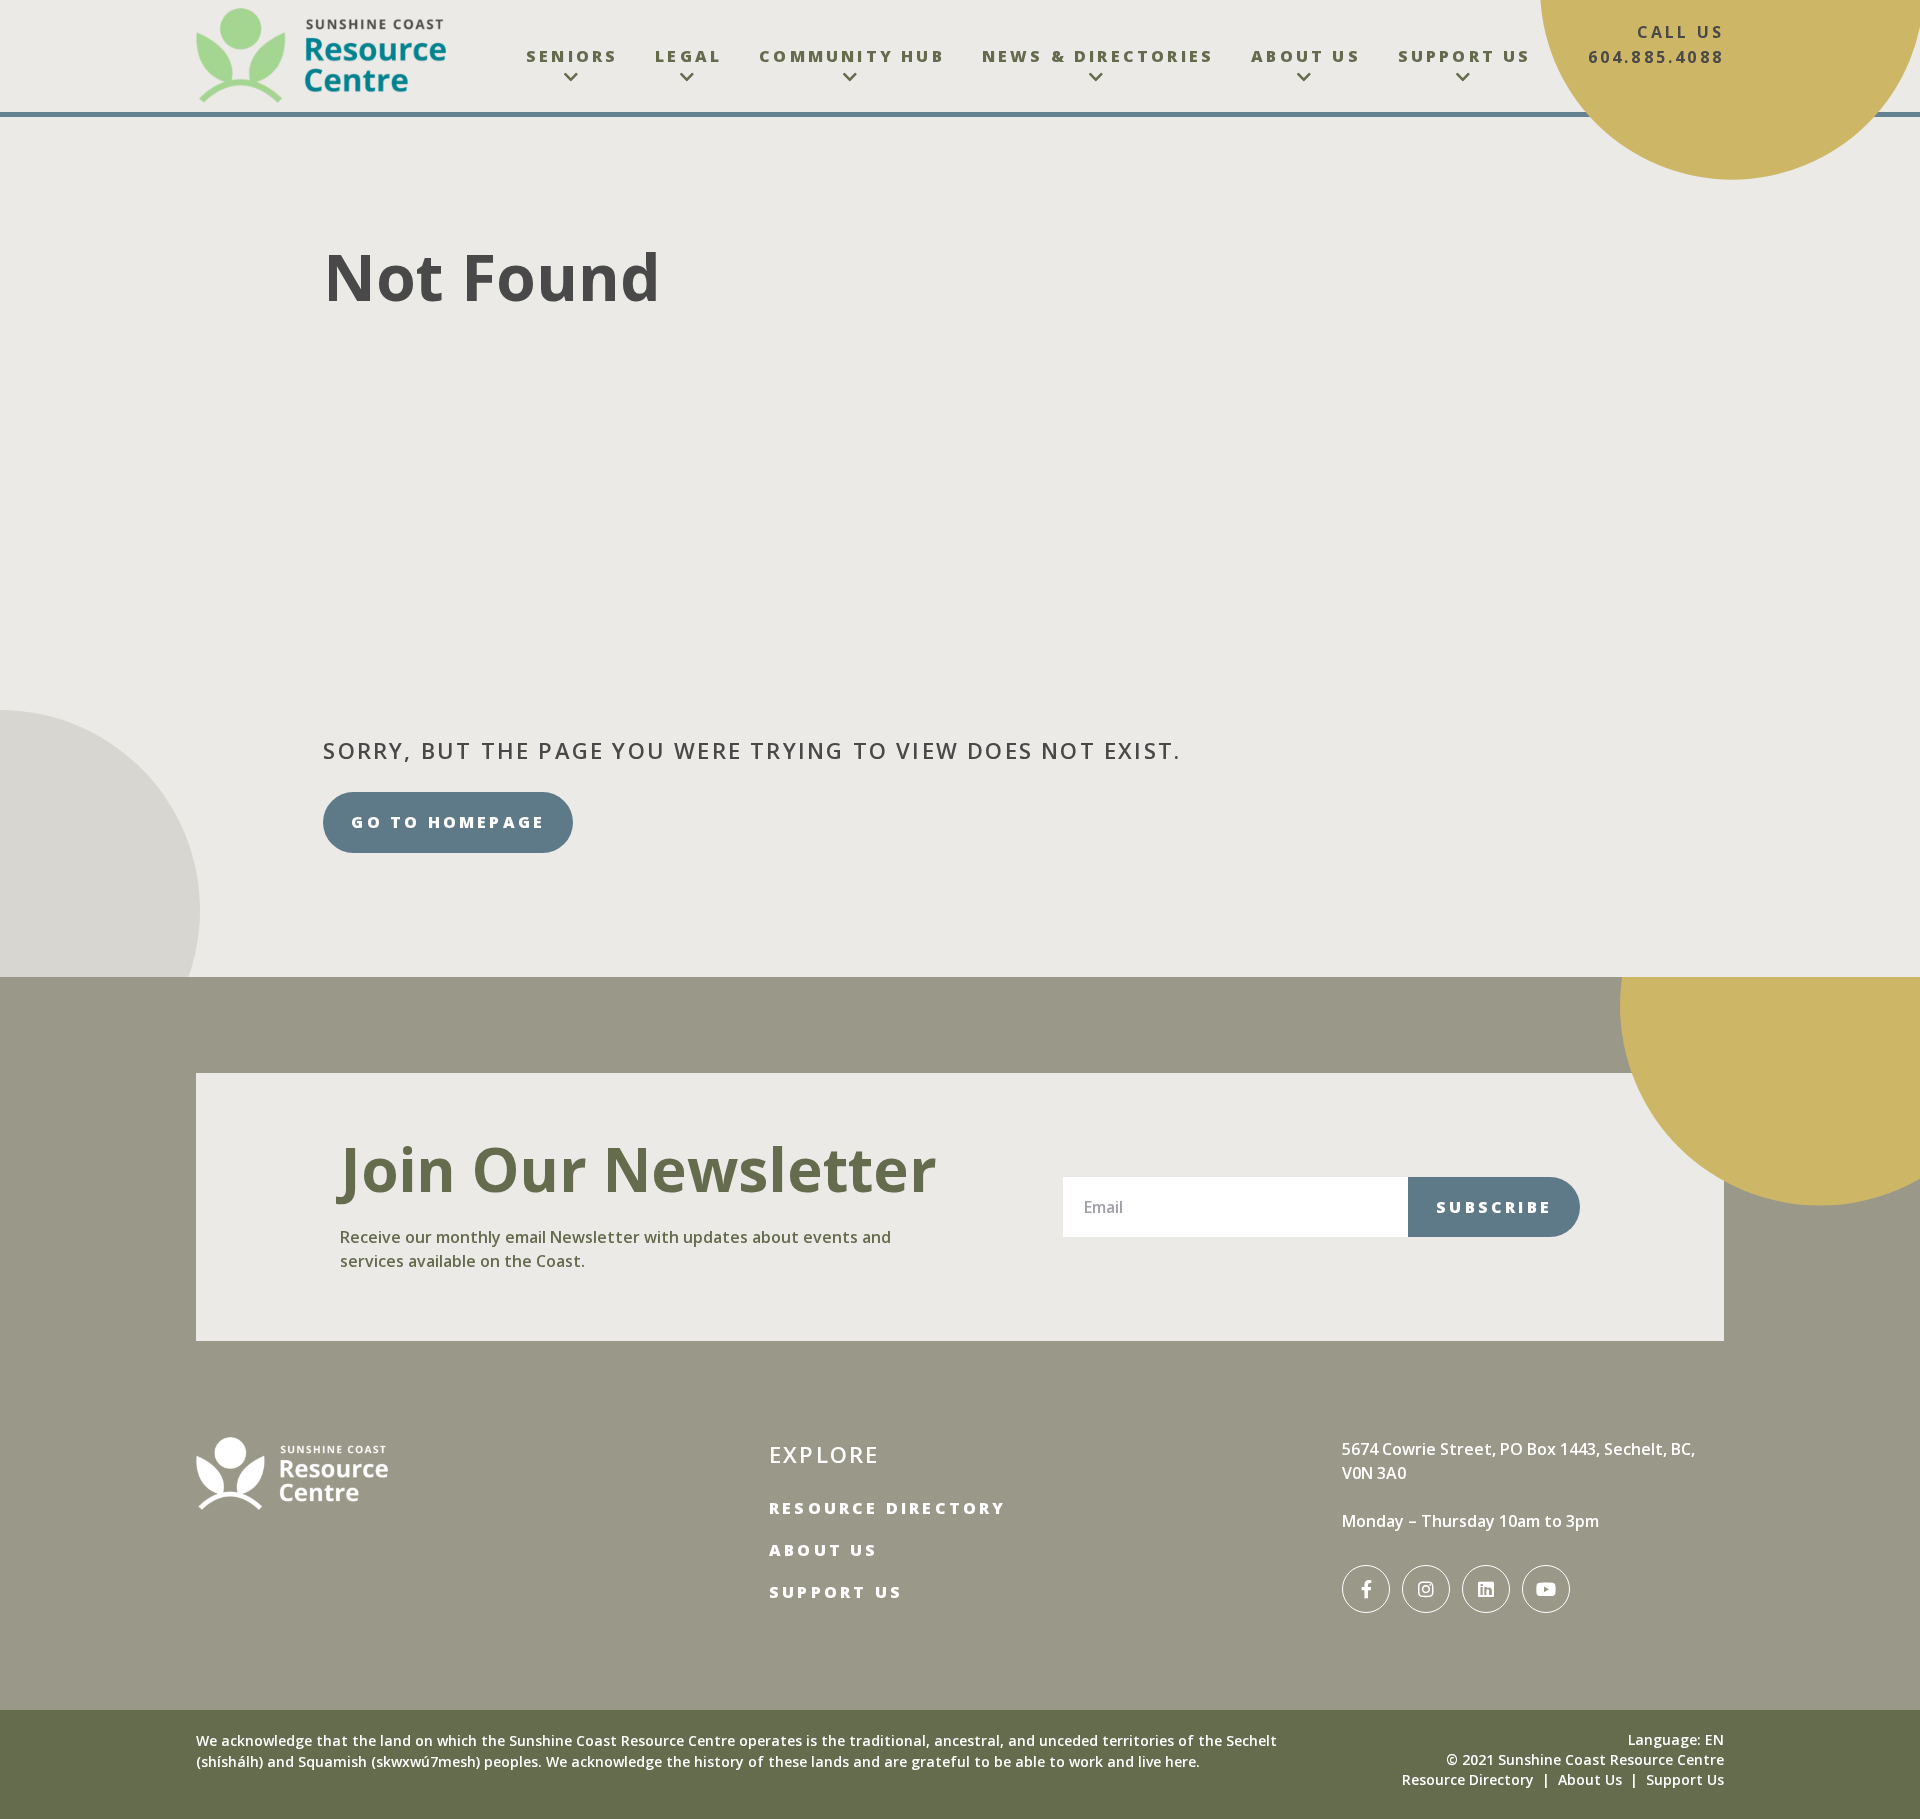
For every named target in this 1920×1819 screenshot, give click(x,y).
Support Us (1465, 56)
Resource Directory (888, 1508)
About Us (1306, 56)
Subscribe (1494, 1207)
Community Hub (852, 56)
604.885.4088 (1656, 57)
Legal (688, 56)
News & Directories (1098, 56)
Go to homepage (448, 822)
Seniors (572, 56)
